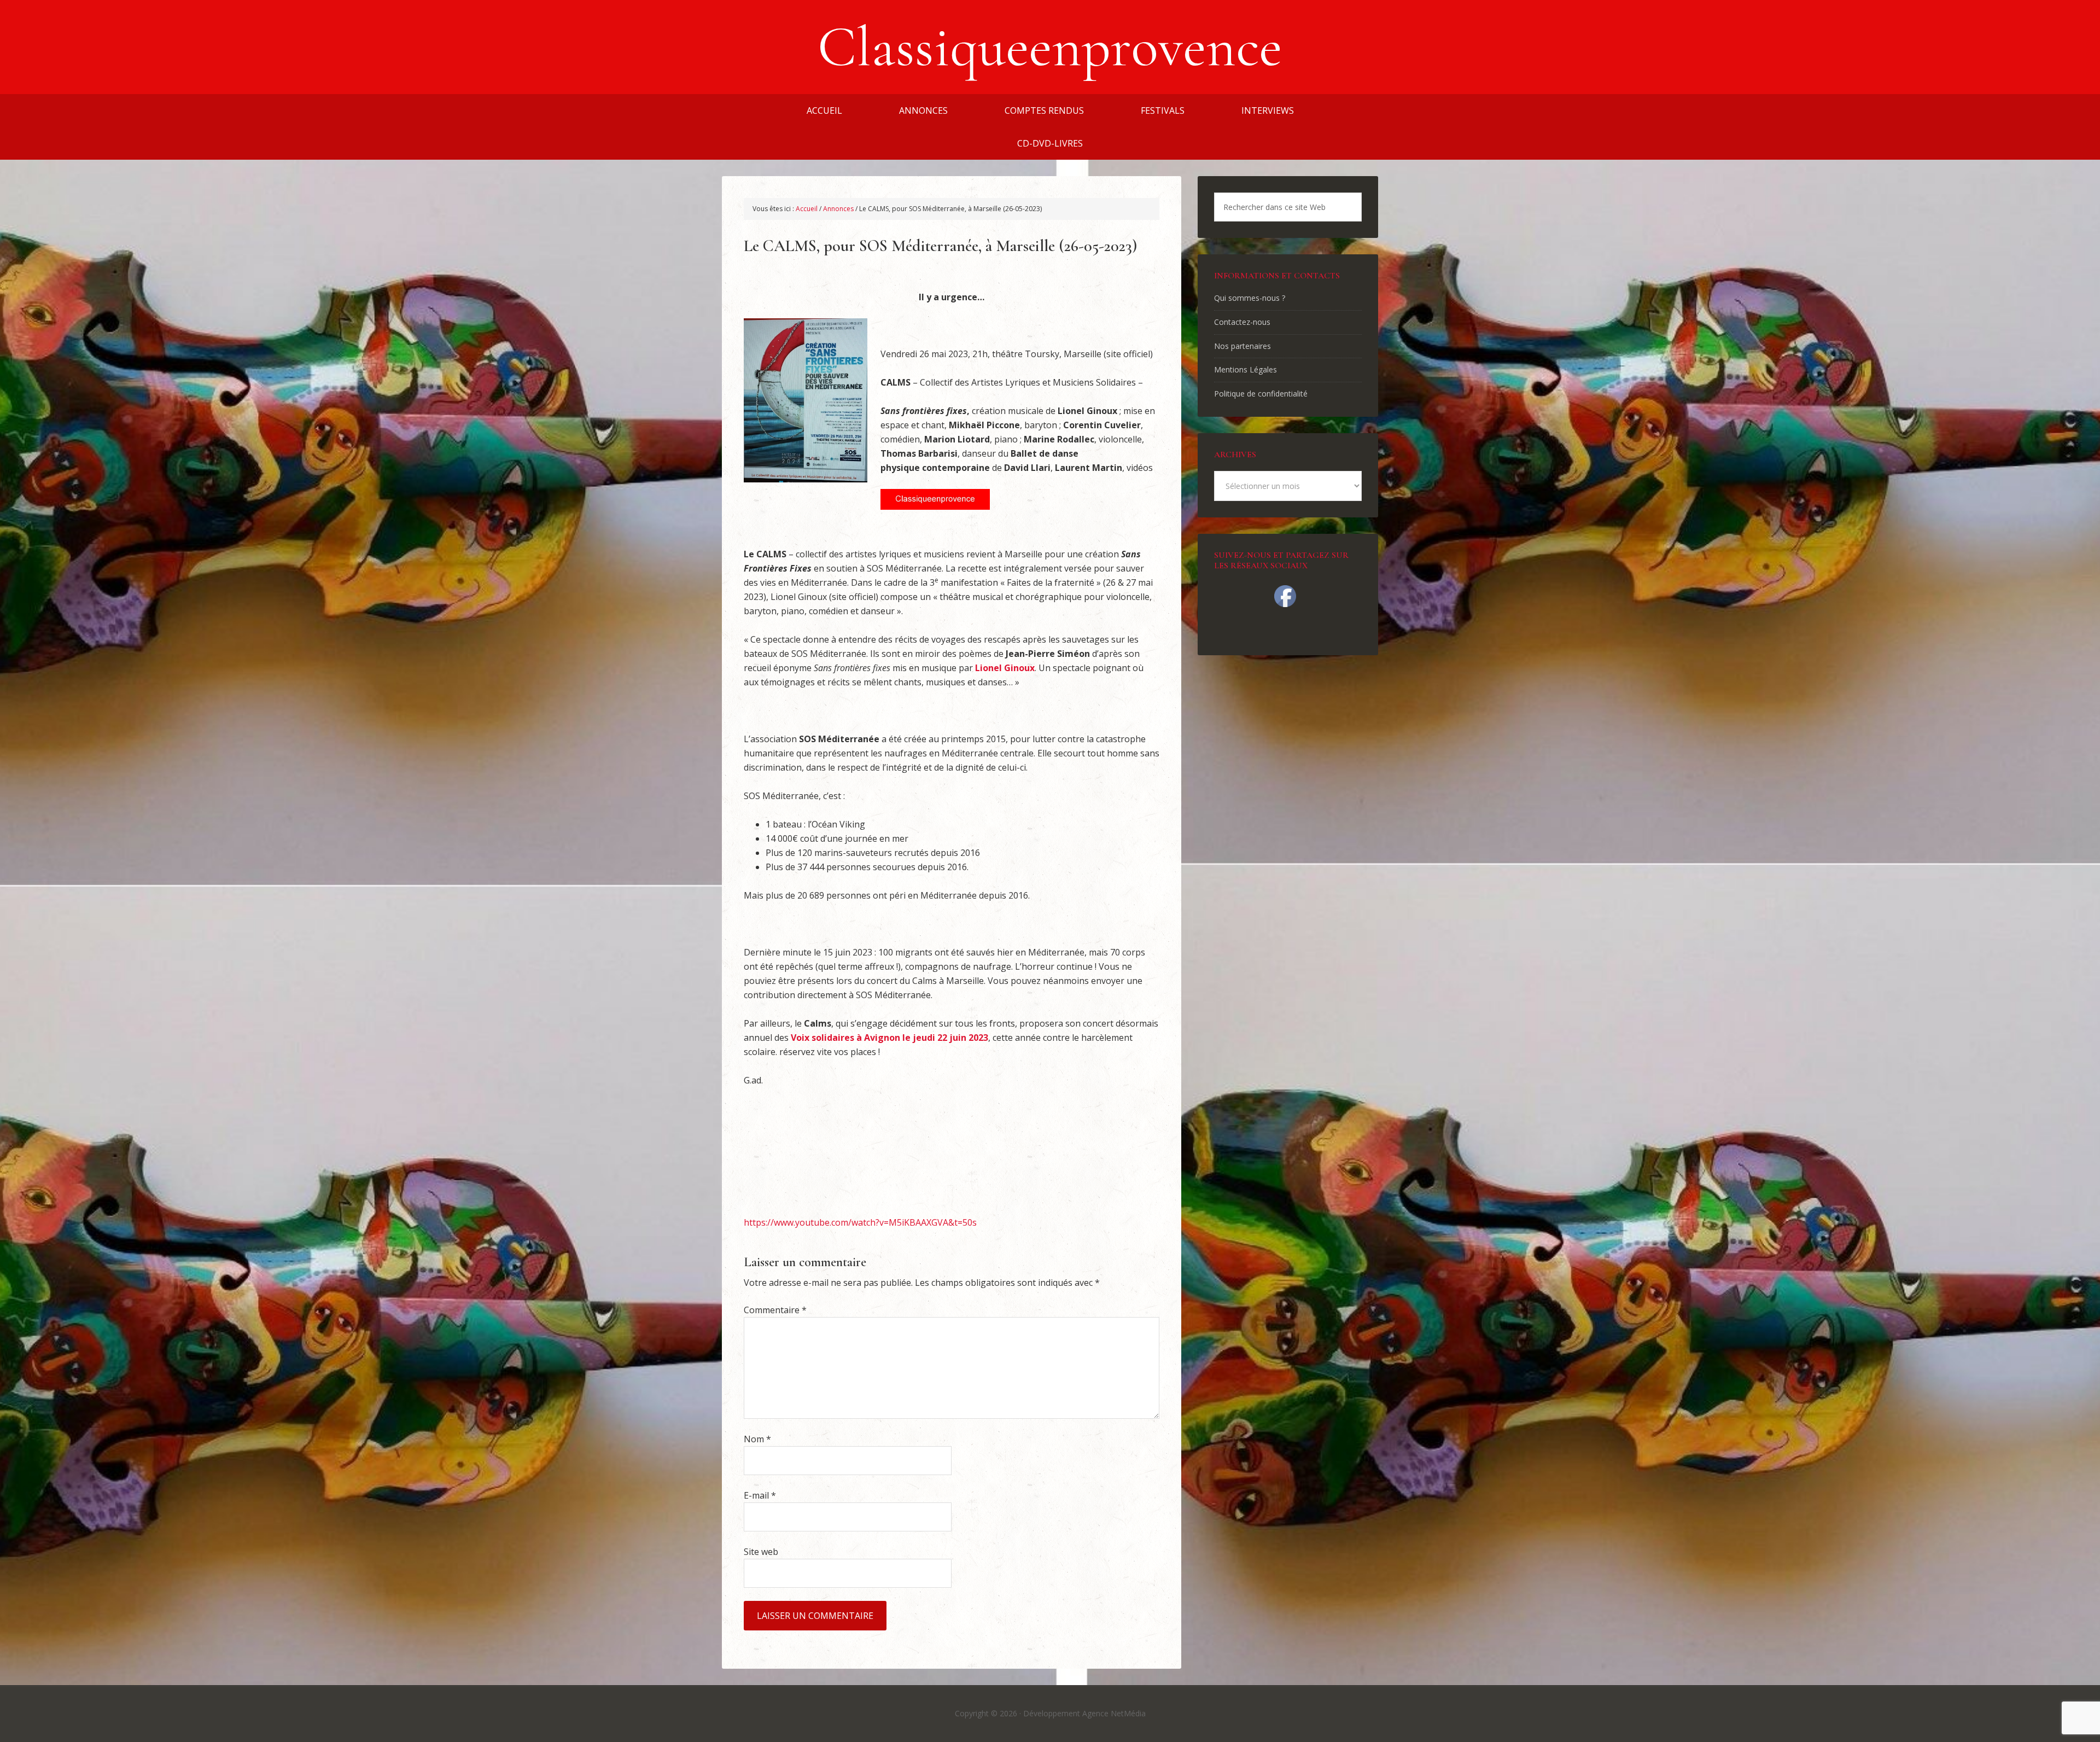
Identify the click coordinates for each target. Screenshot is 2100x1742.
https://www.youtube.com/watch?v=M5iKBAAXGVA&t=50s (860, 1222)
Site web (761, 1552)
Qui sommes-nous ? (1250, 298)
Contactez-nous (1242, 322)
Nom (757, 1439)
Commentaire (775, 1310)
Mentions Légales (1246, 369)
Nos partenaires (1242, 346)
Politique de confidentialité (1261, 394)
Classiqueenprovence (1050, 47)
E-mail (760, 1495)
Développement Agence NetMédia (1084, 1713)
